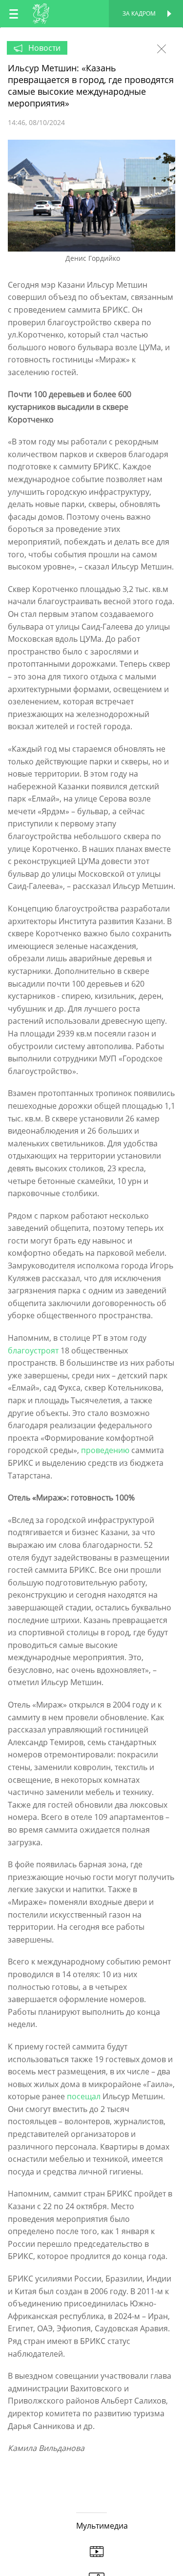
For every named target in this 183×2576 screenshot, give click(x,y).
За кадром (139, 13)
